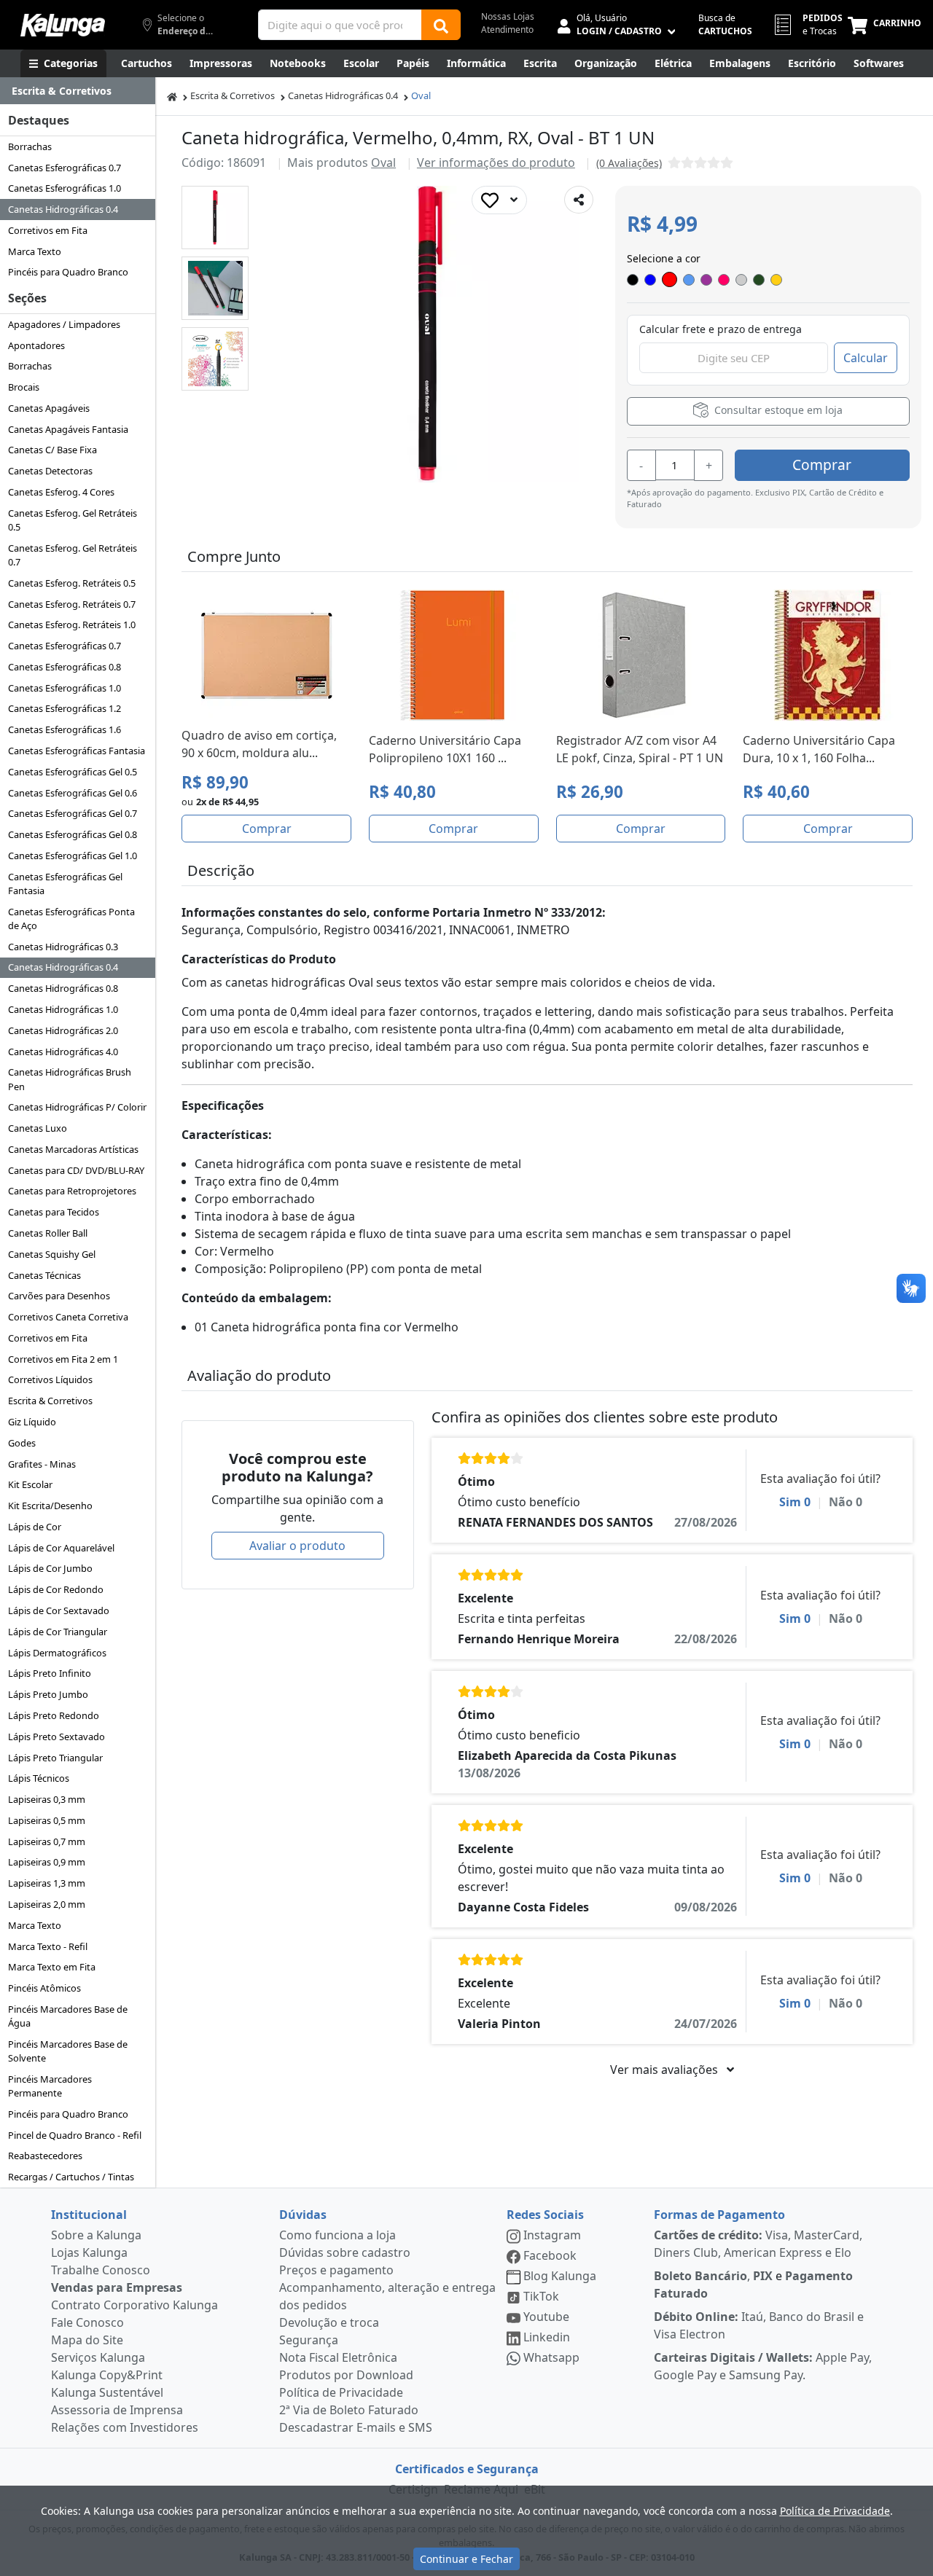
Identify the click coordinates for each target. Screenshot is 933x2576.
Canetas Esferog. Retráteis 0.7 (72, 604)
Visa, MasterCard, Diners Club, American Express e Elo (758, 2244)
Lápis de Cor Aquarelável (61, 1548)
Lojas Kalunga (89, 2252)
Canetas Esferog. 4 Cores (61, 492)
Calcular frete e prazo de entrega (721, 329)
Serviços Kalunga (98, 2357)
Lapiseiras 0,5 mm (47, 1820)
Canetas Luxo (38, 1128)
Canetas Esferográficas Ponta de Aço (71, 919)
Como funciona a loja (337, 2235)
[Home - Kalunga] (172, 96)
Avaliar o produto (297, 1546)
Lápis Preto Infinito (50, 1673)
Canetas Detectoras (50, 471)
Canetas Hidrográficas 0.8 (63, 988)
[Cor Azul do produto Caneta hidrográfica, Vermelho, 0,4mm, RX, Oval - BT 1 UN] (650, 280)
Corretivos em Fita (48, 230)
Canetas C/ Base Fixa (52, 450)
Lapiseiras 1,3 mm (47, 1883)
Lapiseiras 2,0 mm (47, 1904)
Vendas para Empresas (117, 2287)
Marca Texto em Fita (52, 1967)
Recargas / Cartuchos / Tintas (71, 2177)
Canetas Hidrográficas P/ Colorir (77, 1107)
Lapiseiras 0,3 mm (47, 1799)
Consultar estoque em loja (777, 410)
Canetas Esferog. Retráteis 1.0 (72, 625)
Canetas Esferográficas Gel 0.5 (73, 772)
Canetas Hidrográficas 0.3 (63, 947)
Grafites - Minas (42, 1464)
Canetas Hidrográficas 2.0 (63, 1030)
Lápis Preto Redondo (54, 1715)
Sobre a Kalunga (96, 2235)
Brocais (24, 387)
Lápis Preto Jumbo (48, 1694)
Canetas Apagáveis (49, 408)
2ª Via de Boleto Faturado (349, 2410)
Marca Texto (35, 251)
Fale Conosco (87, 2322)
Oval (421, 95)
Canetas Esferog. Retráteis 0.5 (72, 583)
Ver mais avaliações (665, 2070)
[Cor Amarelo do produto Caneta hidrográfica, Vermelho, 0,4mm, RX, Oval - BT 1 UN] (776, 280)
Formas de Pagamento (719, 2215)
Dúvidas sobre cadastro (345, 2252)
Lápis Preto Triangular (55, 1758)
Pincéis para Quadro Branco (68, 272)
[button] (215, 218)
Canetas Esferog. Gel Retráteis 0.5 (73, 520)
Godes (22, 1443)
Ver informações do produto (496, 163)
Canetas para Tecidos (54, 1212)
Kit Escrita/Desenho (50, 1506)
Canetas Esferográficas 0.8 (65, 667)
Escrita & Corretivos (50, 1401)
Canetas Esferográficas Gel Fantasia (65, 884)
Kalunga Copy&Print (107, 2375)
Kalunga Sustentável (107, 2392)
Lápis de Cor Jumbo (50, 1568)
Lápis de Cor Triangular (58, 1632)
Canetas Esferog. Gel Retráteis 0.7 (73, 555)
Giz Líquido (32, 1422)
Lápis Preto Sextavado (56, 1737)
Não (846, 1502)
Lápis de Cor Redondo (56, 1589)
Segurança (309, 2340)
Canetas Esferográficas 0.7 (65, 168)
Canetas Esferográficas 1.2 (65, 708)
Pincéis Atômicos (44, 1988)
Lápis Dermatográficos (57, 1653)
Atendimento (507, 30)
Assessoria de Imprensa (117, 2410)
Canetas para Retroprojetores (72, 1191)
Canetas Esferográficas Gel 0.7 (73, 813)
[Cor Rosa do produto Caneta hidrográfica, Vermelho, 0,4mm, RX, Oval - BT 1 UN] (724, 280)
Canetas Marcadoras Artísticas (73, 1149)
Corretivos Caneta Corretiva (68, 1317)
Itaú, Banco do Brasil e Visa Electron (759, 2325)
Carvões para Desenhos (59, 1296)
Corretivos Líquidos (50, 1379)
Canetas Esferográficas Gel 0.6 (73, 793)
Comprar (822, 465)
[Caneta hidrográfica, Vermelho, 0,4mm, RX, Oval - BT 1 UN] (215, 218)
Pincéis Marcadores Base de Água (68, 2016)
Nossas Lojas (508, 16)
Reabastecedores (45, 2156)
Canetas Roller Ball (48, 1233)
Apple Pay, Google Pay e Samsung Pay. (763, 2366)
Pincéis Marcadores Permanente (50, 2086)
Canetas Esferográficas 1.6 (65, 729)
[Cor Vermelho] (670, 279)
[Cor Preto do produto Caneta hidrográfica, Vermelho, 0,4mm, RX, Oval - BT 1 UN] (633, 280)
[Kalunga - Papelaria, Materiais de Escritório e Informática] (63, 25)
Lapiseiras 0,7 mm (47, 1841)
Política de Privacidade (341, 2392)
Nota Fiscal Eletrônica (338, 2357)
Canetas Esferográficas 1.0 (65, 188)
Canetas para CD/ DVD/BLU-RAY (76, 1170)
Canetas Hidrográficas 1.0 (63, 1009)
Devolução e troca (329, 2322)
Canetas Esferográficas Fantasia (77, 751)
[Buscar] (441, 25)
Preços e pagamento (336, 2270)
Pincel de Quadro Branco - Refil (75, 2135)
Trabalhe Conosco (101, 2270)
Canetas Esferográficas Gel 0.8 (73, 834)
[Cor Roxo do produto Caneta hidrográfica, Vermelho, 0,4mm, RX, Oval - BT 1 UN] (706, 280)
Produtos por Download (346, 2375)
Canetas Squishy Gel (52, 1254)
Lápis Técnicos (39, 1778)
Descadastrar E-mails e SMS (356, 2427)
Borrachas (30, 146)
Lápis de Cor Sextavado (59, 1610)
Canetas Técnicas (44, 1275)
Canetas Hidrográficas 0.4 (63, 209)
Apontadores (36, 345)
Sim (795, 1502)
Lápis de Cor (35, 1527)
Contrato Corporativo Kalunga (134, 2305)
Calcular (866, 358)
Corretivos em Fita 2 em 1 (63, 1359)
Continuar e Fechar (466, 2559)
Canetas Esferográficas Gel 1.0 (73, 856)
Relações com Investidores (125, 2427)
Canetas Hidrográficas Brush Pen (70, 1079)
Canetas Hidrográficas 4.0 (63, 1052)
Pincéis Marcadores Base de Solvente (68, 2051)
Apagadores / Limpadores (64, 324)
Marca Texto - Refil (48, 1946)
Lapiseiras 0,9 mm (47, 1862)
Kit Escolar (30, 1484)
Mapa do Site (87, 2340)
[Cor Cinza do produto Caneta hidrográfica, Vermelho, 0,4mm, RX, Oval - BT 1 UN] (741, 280)
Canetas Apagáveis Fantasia (68, 429)
